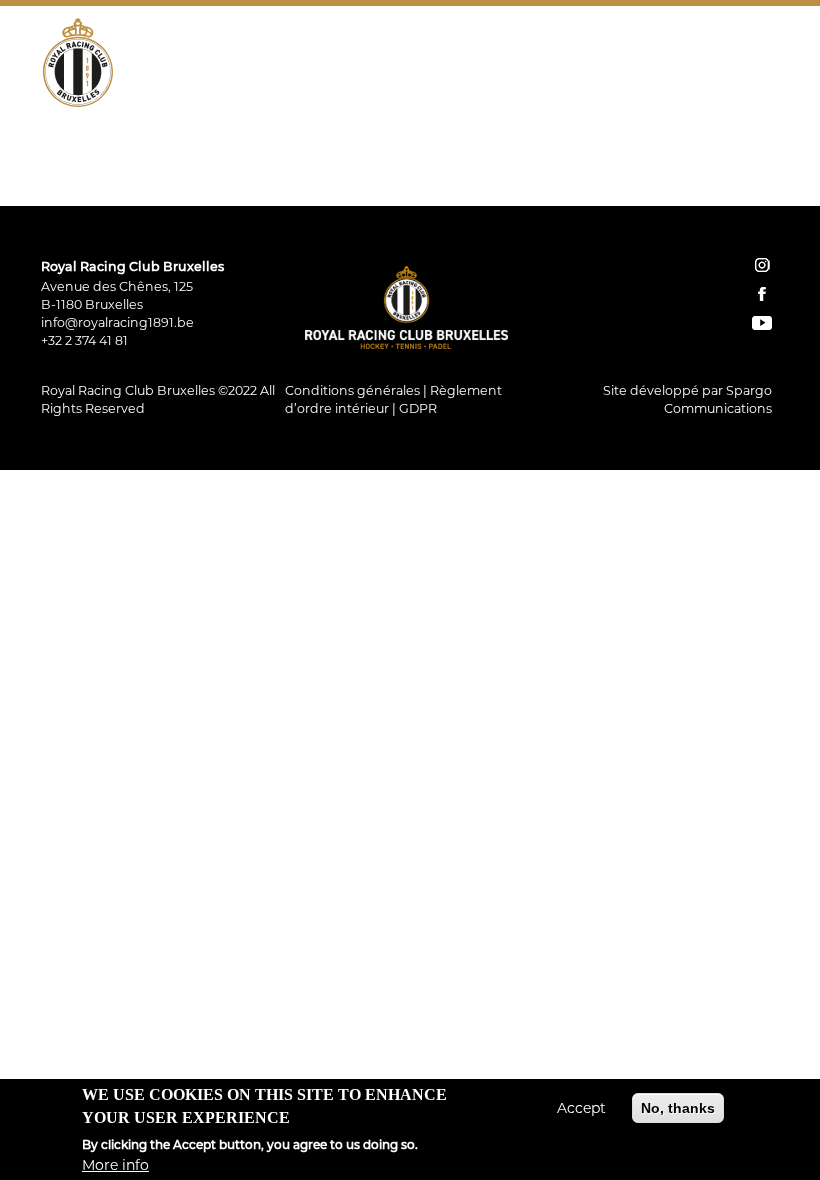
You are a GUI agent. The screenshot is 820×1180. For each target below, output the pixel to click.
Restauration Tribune (662, 154)
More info (115, 1165)
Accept (581, 1108)
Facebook (735, 198)
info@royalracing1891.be (117, 322)
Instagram (707, 198)
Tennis (324, 154)
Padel (402, 154)
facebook (762, 294)
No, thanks (678, 1108)
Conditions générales (352, 390)
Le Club (151, 154)
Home (495, 198)
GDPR (418, 408)
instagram (762, 265)
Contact (655, 198)
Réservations (563, 198)
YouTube (763, 198)
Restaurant (501, 154)
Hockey (240, 154)
